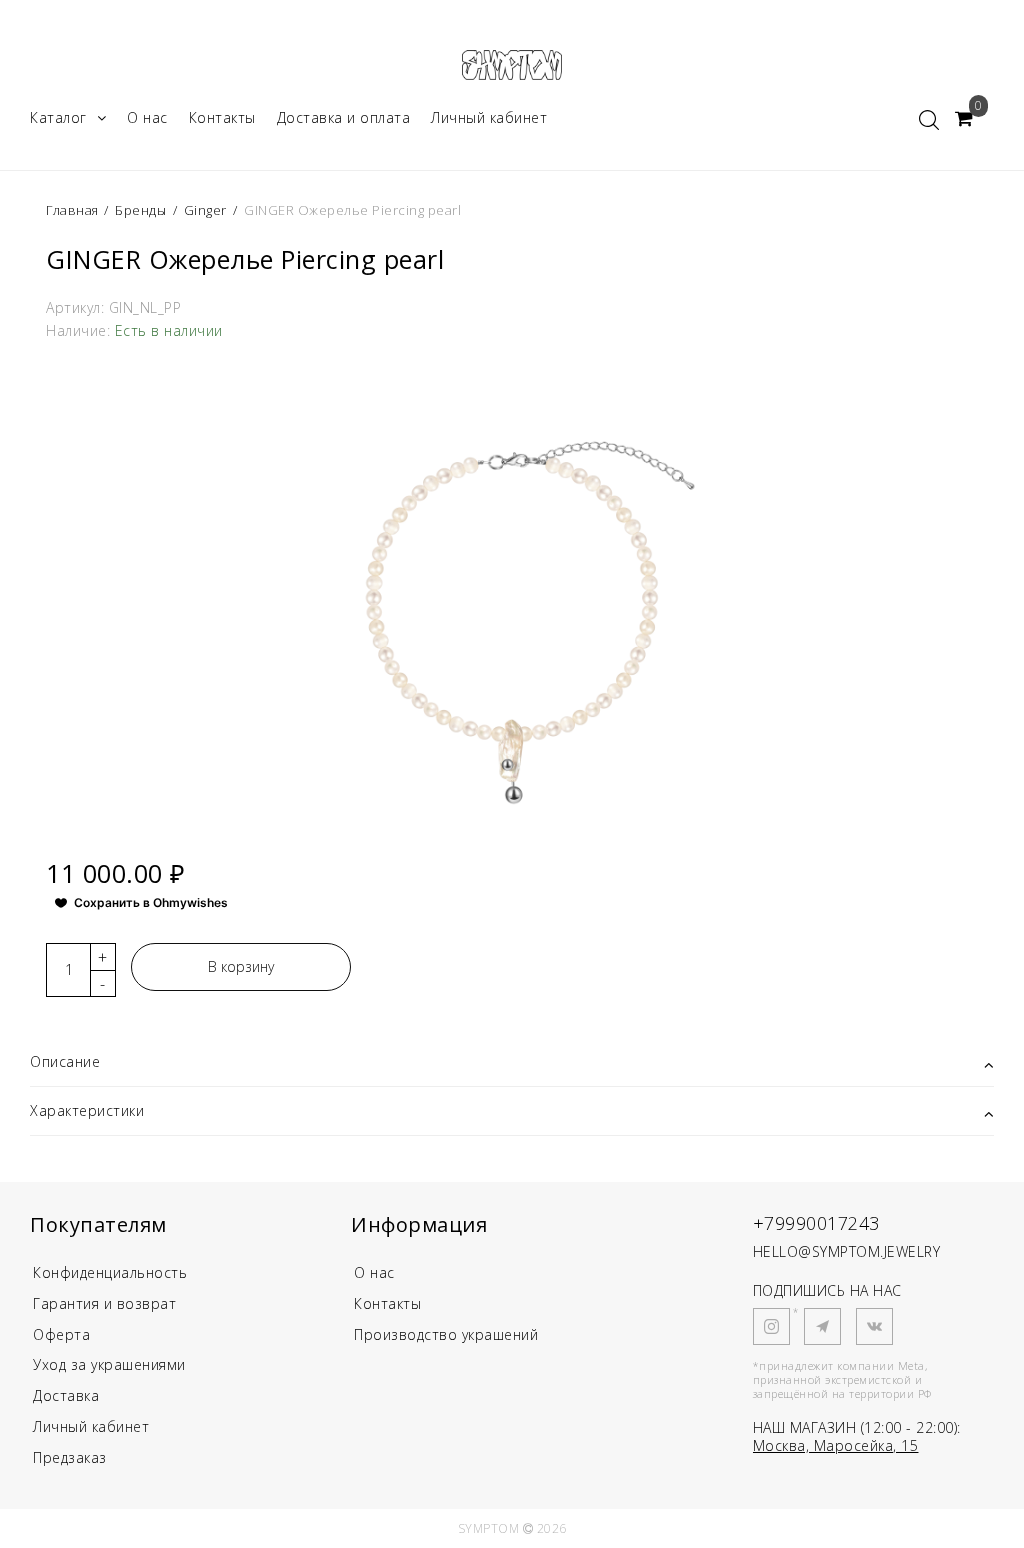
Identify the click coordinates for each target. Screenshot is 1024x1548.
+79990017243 (816, 1223)
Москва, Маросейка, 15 (836, 1445)
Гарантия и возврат (104, 1303)
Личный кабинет (489, 117)
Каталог (58, 117)
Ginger (205, 210)
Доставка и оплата (344, 117)
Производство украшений (446, 1334)
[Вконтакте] (874, 1326)
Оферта (61, 1334)
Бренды (140, 210)
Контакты (222, 117)
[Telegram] (822, 1326)
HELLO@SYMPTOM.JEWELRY (847, 1251)
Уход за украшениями (109, 1364)
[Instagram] (771, 1326)
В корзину (241, 966)
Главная (74, 210)
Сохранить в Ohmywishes (151, 902)
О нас (147, 117)
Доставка (66, 1395)
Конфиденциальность (110, 1272)
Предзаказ (70, 1457)
